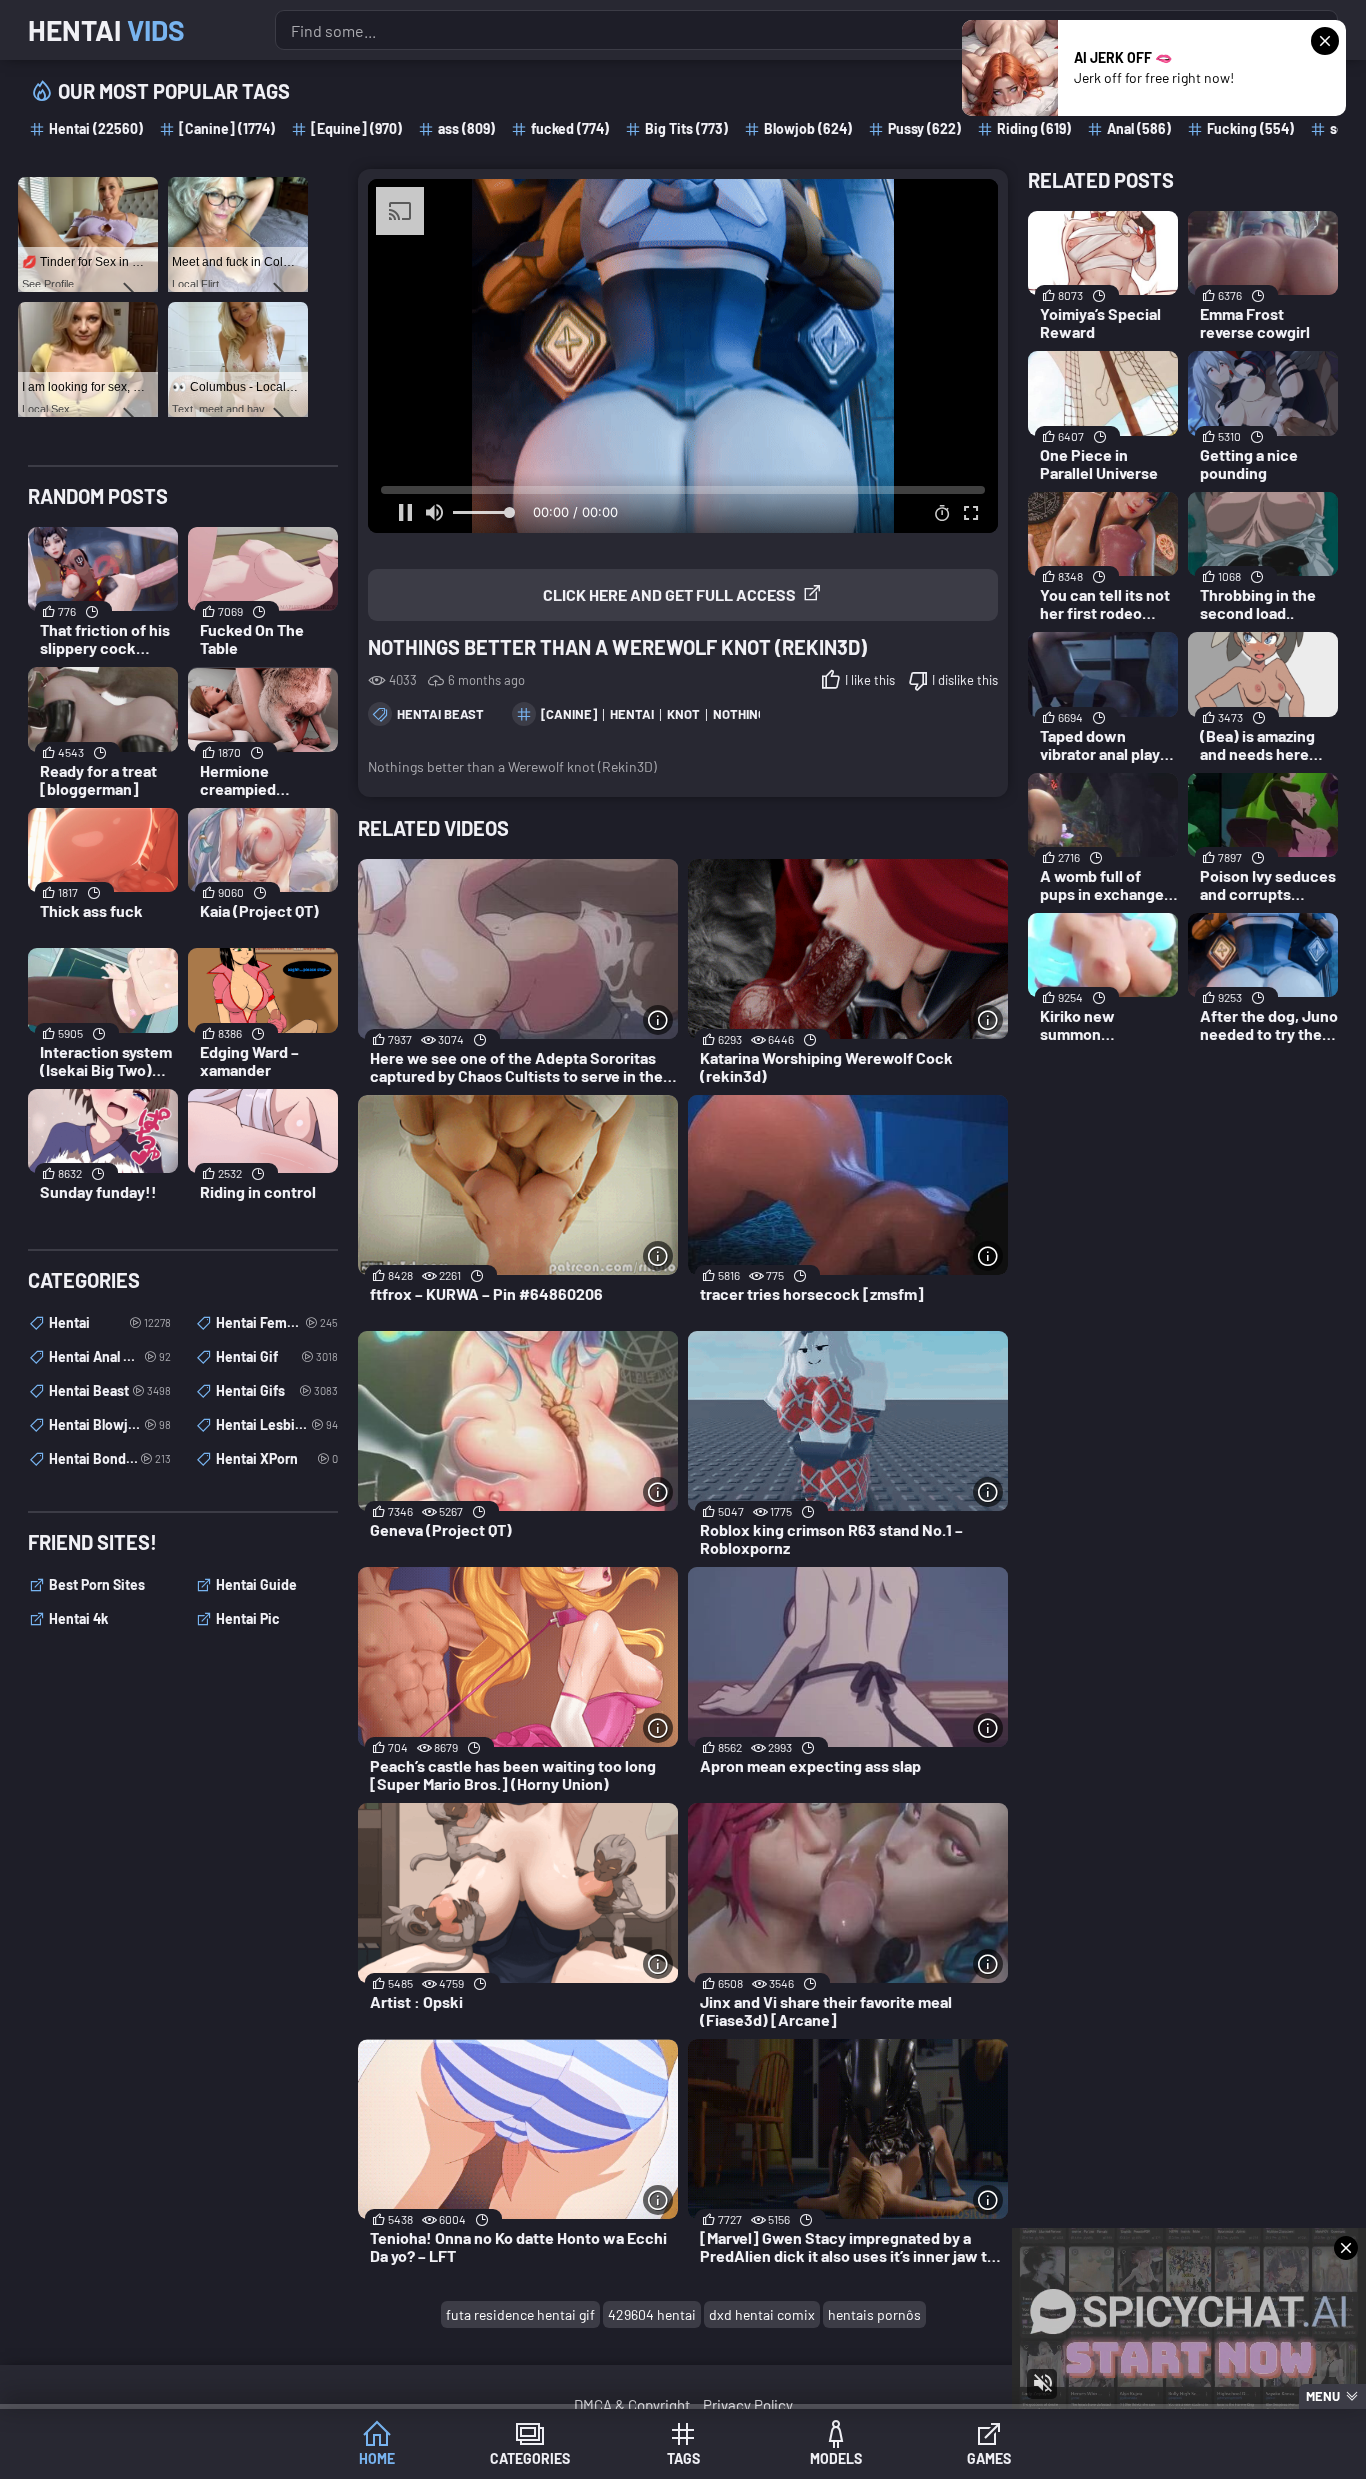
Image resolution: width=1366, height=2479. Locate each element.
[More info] (658, 1020)
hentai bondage (110, 1458)
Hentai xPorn (277, 1458)
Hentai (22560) (96, 128)
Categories (530, 2458)
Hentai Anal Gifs (110, 1356)
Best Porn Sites (97, 1584)
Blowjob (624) (808, 128)
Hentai (106, 30)
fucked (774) (570, 128)
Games (989, 2458)
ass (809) (466, 128)
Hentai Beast (440, 714)
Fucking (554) (1250, 128)
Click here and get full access (669, 594)
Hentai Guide (256, 1584)
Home (377, 2458)
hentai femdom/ (277, 1322)
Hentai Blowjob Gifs (110, 1424)
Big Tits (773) (686, 128)
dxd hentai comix (762, 2314)
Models (836, 2458)
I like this (870, 680)
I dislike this (965, 680)
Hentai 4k (78, 1618)
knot (683, 714)
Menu (1323, 2396)
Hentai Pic (248, 1618)
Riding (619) (1034, 128)
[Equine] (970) (356, 128)
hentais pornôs (874, 2314)
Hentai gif (277, 1356)
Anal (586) (1139, 128)
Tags (683, 2458)
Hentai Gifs (277, 1390)
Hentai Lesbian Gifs (277, 1424)
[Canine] (569, 714)
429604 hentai (652, 2314)
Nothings (743, 714)
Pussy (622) (924, 128)
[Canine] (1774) (227, 128)
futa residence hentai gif (520, 2314)
